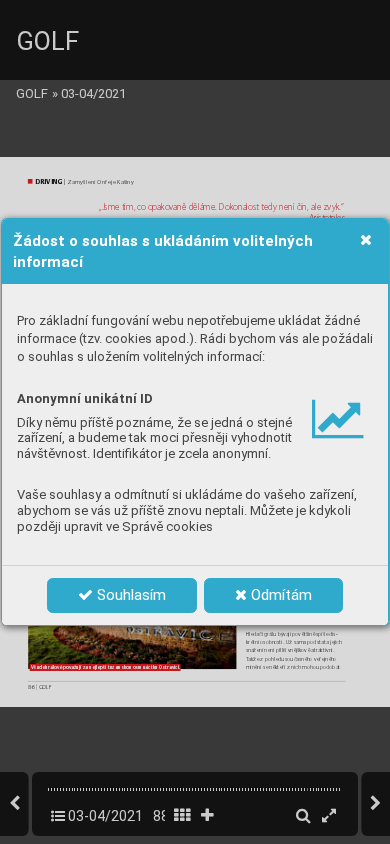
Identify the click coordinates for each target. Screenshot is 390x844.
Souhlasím (129, 595)
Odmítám (279, 595)
